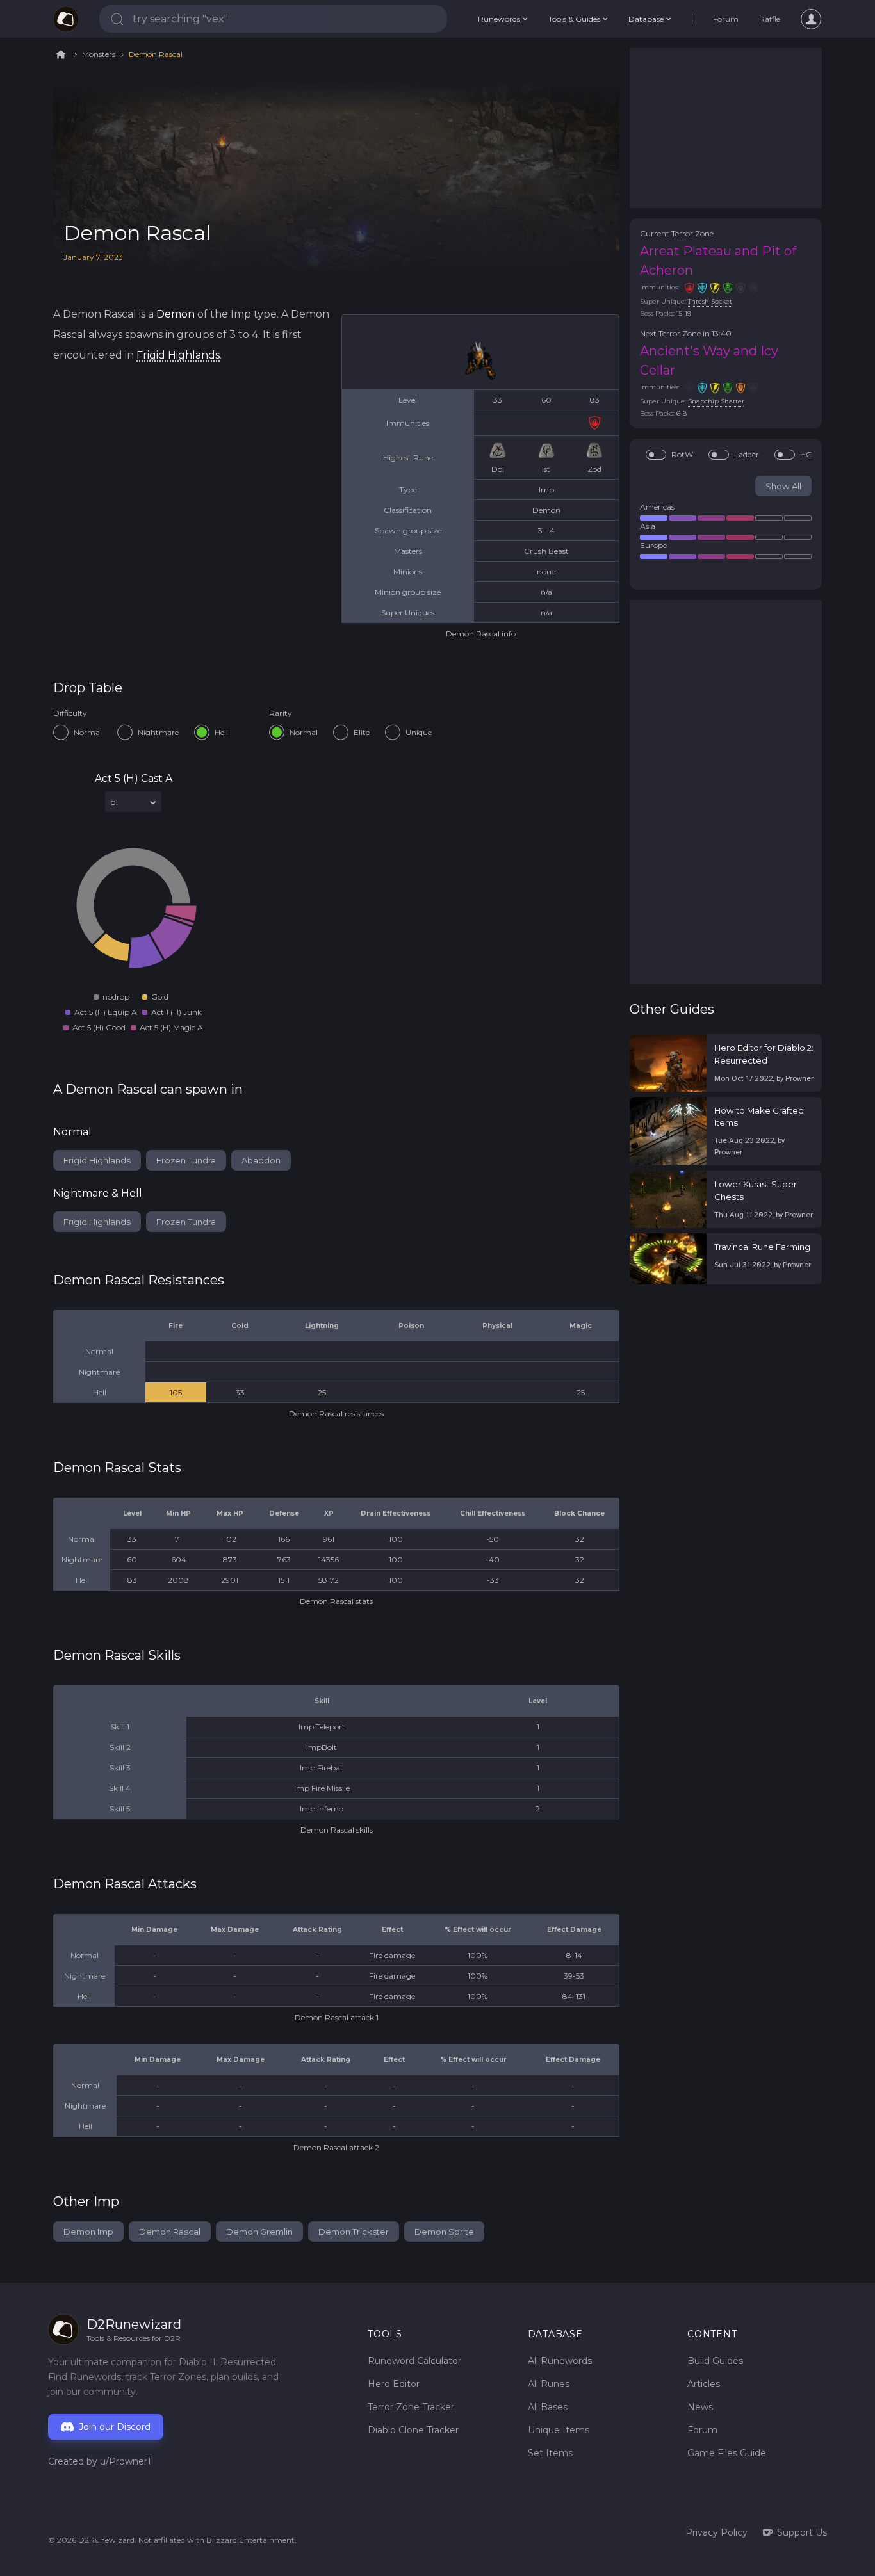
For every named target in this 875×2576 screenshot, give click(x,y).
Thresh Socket (710, 301)
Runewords (499, 19)
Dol (498, 469)
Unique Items (559, 2430)
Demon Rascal (156, 54)
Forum (726, 19)
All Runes (549, 2384)
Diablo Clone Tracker (413, 2430)
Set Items (550, 2453)
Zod (594, 469)
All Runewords (560, 2361)
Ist (546, 469)
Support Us (802, 2532)
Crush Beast (546, 551)
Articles (704, 2384)
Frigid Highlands (178, 355)
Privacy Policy (716, 2532)
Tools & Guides (574, 19)
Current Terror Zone (677, 233)
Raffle (770, 19)
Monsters (99, 54)
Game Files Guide (727, 2453)
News (700, 2407)
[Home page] (66, 19)
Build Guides (715, 2361)
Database (646, 19)
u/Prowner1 (126, 2461)
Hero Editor (394, 2384)
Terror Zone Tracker (411, 2407)
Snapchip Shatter (716, 401)
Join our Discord (115, 2427)
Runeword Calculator (414, 2361)
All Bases (548, 2407)
